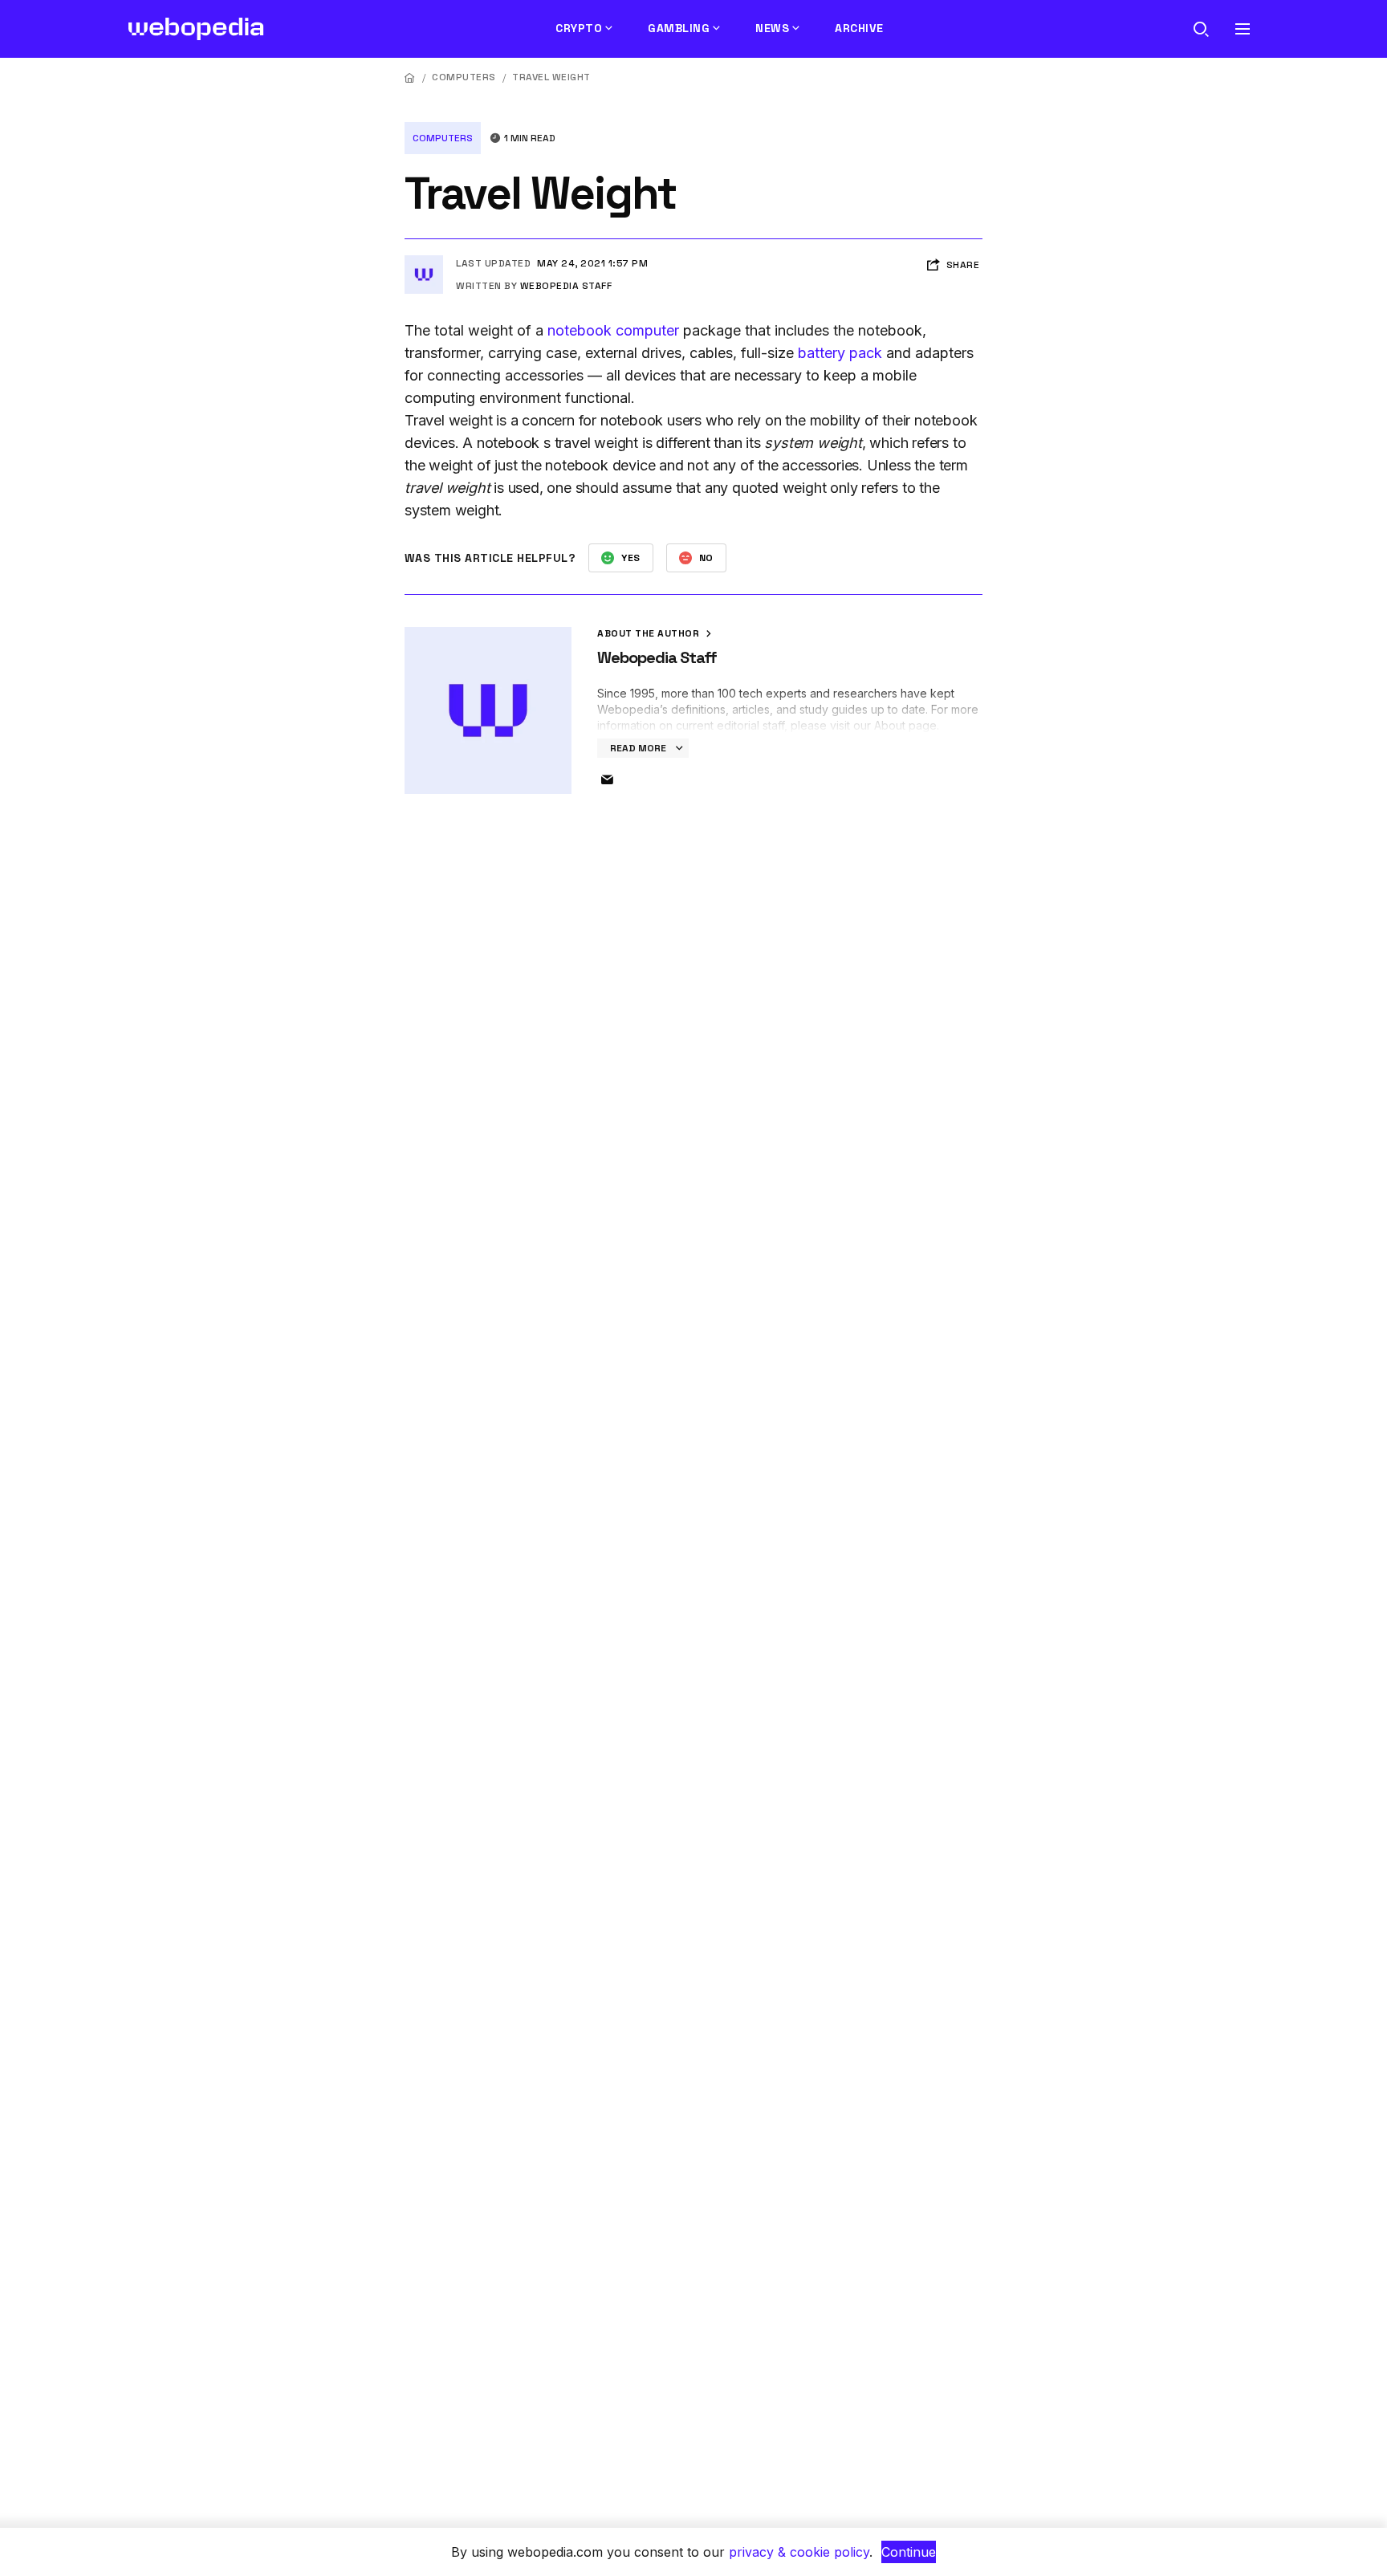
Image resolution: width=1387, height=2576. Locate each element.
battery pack (840, 353)
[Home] (410, 77)
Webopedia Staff (566, 286)
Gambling (679, 28)
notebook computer (613, 330)
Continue (909, 2552)
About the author (650, 633)
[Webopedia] (196, 29)
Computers (464, 77)
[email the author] (607, 780)
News (772, 28)
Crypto (579, 28)
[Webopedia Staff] (424, 262)
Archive (859, 28)
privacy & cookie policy (799, 2552)
